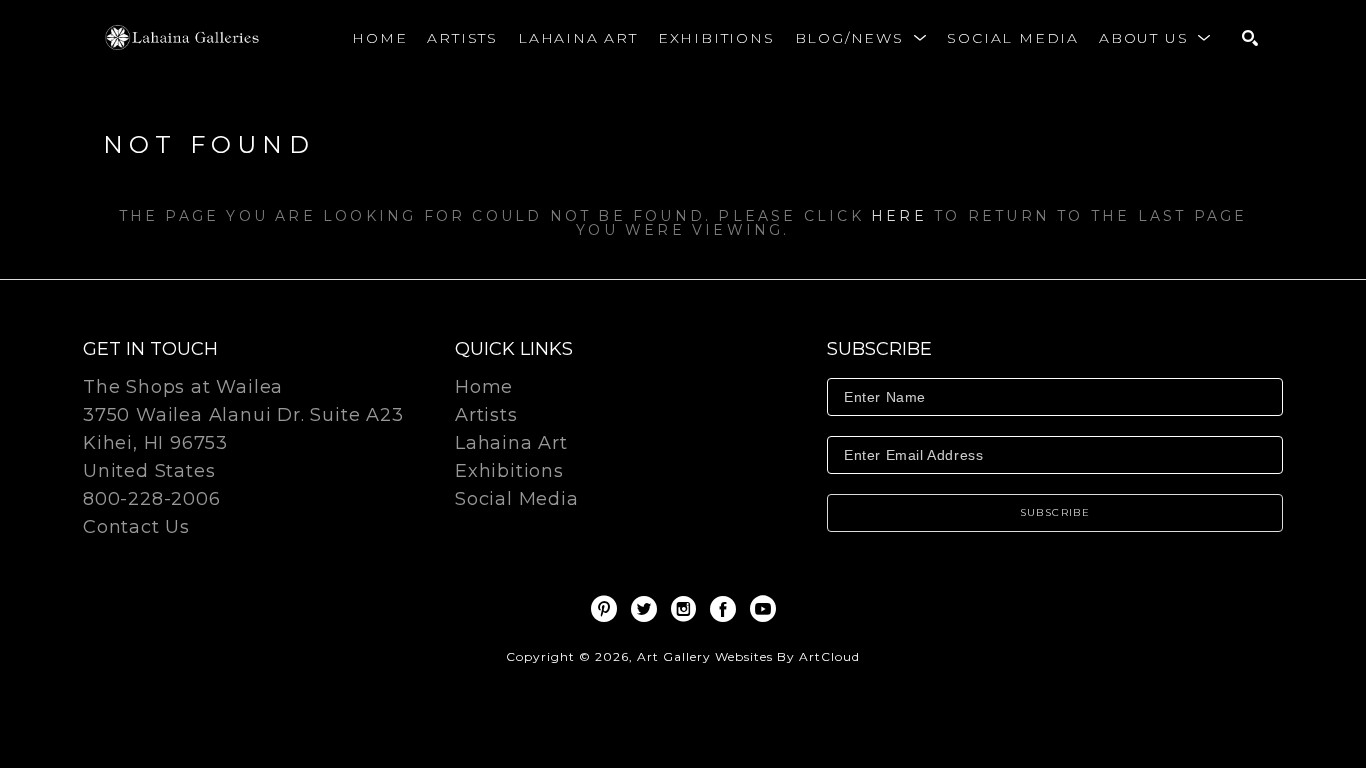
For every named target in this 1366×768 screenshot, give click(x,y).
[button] (861, 38)
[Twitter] (647, 609)
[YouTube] (763, 609)
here (899, 216)
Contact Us (136, 527)
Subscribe (1055, 512)
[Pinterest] (607, 609)
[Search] (1250, 38)
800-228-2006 (152, 500)
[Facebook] (726, 609)
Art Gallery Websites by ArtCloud (748, 656)
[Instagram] (687, 609)
